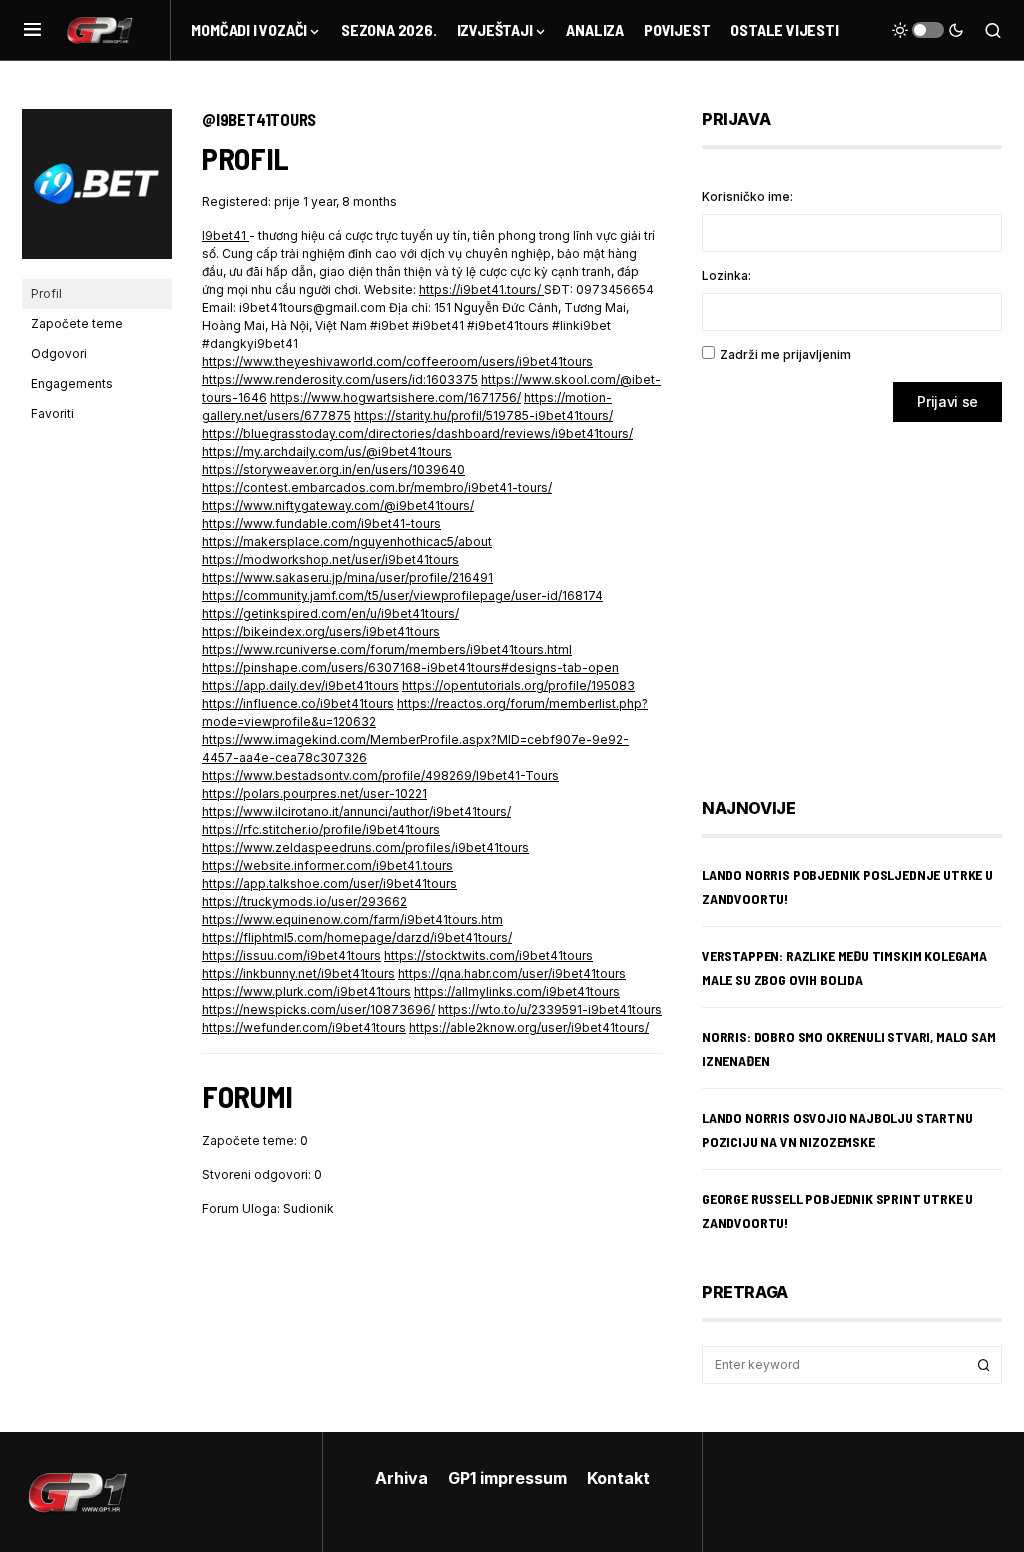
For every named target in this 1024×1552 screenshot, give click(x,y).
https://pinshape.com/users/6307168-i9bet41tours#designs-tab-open (410, 667)
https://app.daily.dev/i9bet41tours (300, 685)
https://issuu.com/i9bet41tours (291, 955)
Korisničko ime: (747, 196)
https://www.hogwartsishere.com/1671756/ (395, 397)
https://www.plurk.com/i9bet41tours (306, 991)
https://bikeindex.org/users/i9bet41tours (321, 631)
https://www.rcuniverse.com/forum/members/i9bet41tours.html (387, 649)
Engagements (72, 383)
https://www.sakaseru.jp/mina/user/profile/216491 (347, 577)
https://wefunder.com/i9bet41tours (304, 1027)
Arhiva (401, 1478)
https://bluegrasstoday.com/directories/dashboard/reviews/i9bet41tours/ (417, 433)
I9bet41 (225, 235)
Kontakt (618, 1478)
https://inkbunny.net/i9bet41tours (298, 973)
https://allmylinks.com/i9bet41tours (517, 991)
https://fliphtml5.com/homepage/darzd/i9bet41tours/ (357, 937)
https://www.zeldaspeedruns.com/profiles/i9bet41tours (365, 847)
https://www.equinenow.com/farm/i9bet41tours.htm (352, 919)
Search (984, 1365)
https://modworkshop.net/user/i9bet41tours (330, 559)
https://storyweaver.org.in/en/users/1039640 (333, 469)
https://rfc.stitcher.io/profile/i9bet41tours (321, 829)
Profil (46, 293)
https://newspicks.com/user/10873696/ (318, 1009)
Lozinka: (726, 275)
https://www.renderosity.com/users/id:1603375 (340, 379)
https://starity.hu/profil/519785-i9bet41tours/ (483, 415)
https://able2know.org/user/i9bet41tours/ (529, 1027)
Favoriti (52, 413)
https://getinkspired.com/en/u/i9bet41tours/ (330, 613)
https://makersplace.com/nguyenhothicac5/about (347, 541)
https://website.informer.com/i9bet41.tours (327, 865)
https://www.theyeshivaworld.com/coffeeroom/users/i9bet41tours (397, 361)
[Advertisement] (862, 595)
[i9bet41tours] (97, 192)
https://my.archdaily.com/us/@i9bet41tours (327, 451)
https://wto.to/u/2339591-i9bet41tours (550, 1009)
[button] (32, 30)
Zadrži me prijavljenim (785, 354)
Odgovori (59, 353)
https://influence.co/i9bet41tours (298, 703)
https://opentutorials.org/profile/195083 (518, 685)
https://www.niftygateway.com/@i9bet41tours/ (338, 505)
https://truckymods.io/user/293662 (304, 901)
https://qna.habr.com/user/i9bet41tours (512, 973)
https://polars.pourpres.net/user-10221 (314, 793)
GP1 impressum (507, 1478)
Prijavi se (947, 401)
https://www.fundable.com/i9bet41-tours (321, 523)
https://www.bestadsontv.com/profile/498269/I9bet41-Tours (380, 775)
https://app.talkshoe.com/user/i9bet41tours (329, 883)
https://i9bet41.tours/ (481, 289)
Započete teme (77, 323)
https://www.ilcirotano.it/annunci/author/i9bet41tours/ (356, 811)
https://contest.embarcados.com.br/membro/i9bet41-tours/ (377, 487)
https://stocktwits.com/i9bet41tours (488, 955)
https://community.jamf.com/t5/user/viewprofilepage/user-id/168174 (402, 595)
